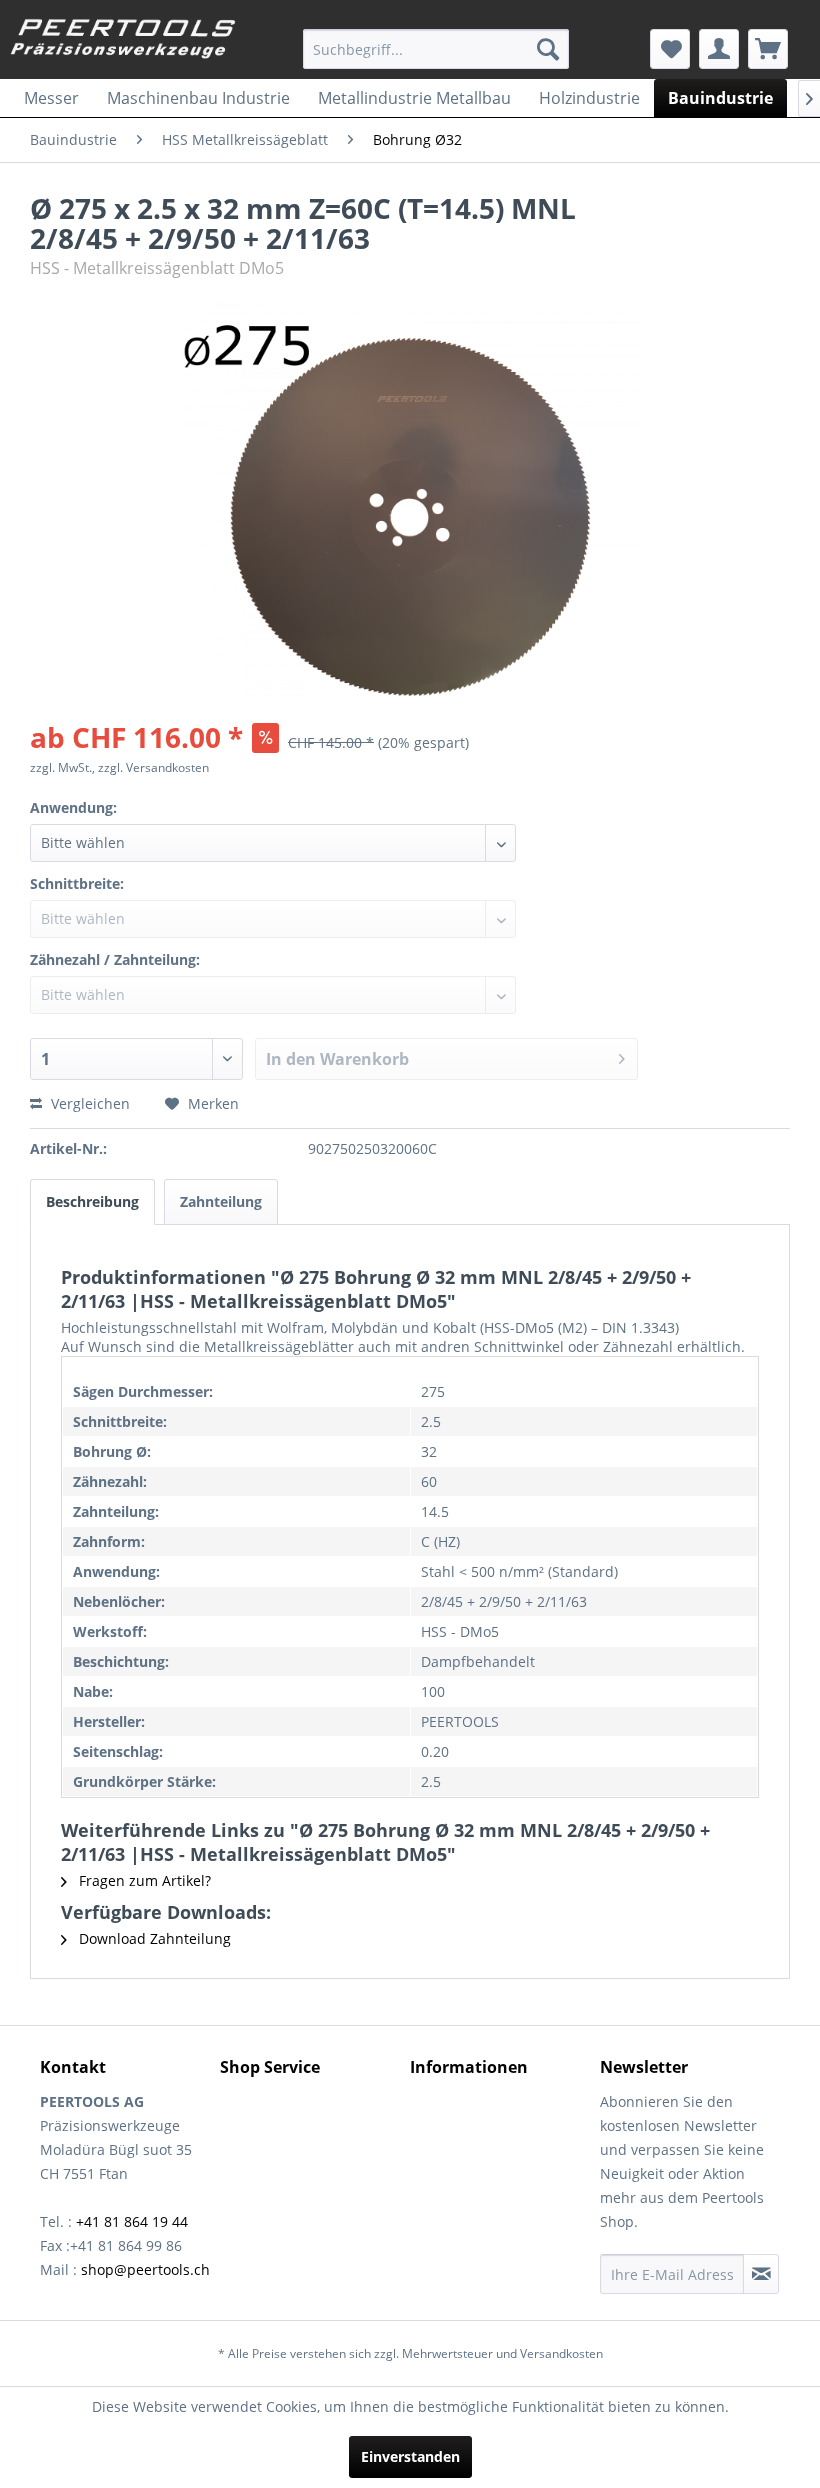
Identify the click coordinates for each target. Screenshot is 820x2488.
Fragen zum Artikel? (143, 1880)
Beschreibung (92, 1201)
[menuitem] (436, 49)
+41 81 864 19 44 (132, 2221)
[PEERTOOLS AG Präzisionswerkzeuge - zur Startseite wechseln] (123, 43)
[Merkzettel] (670, 49)
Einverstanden (410, 2456)
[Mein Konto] (719, 49)
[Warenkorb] (768, 49)
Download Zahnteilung (153, 1938)
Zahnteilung (221, 1201)
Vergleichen (88, 1103)
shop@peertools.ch (145, 2269)
